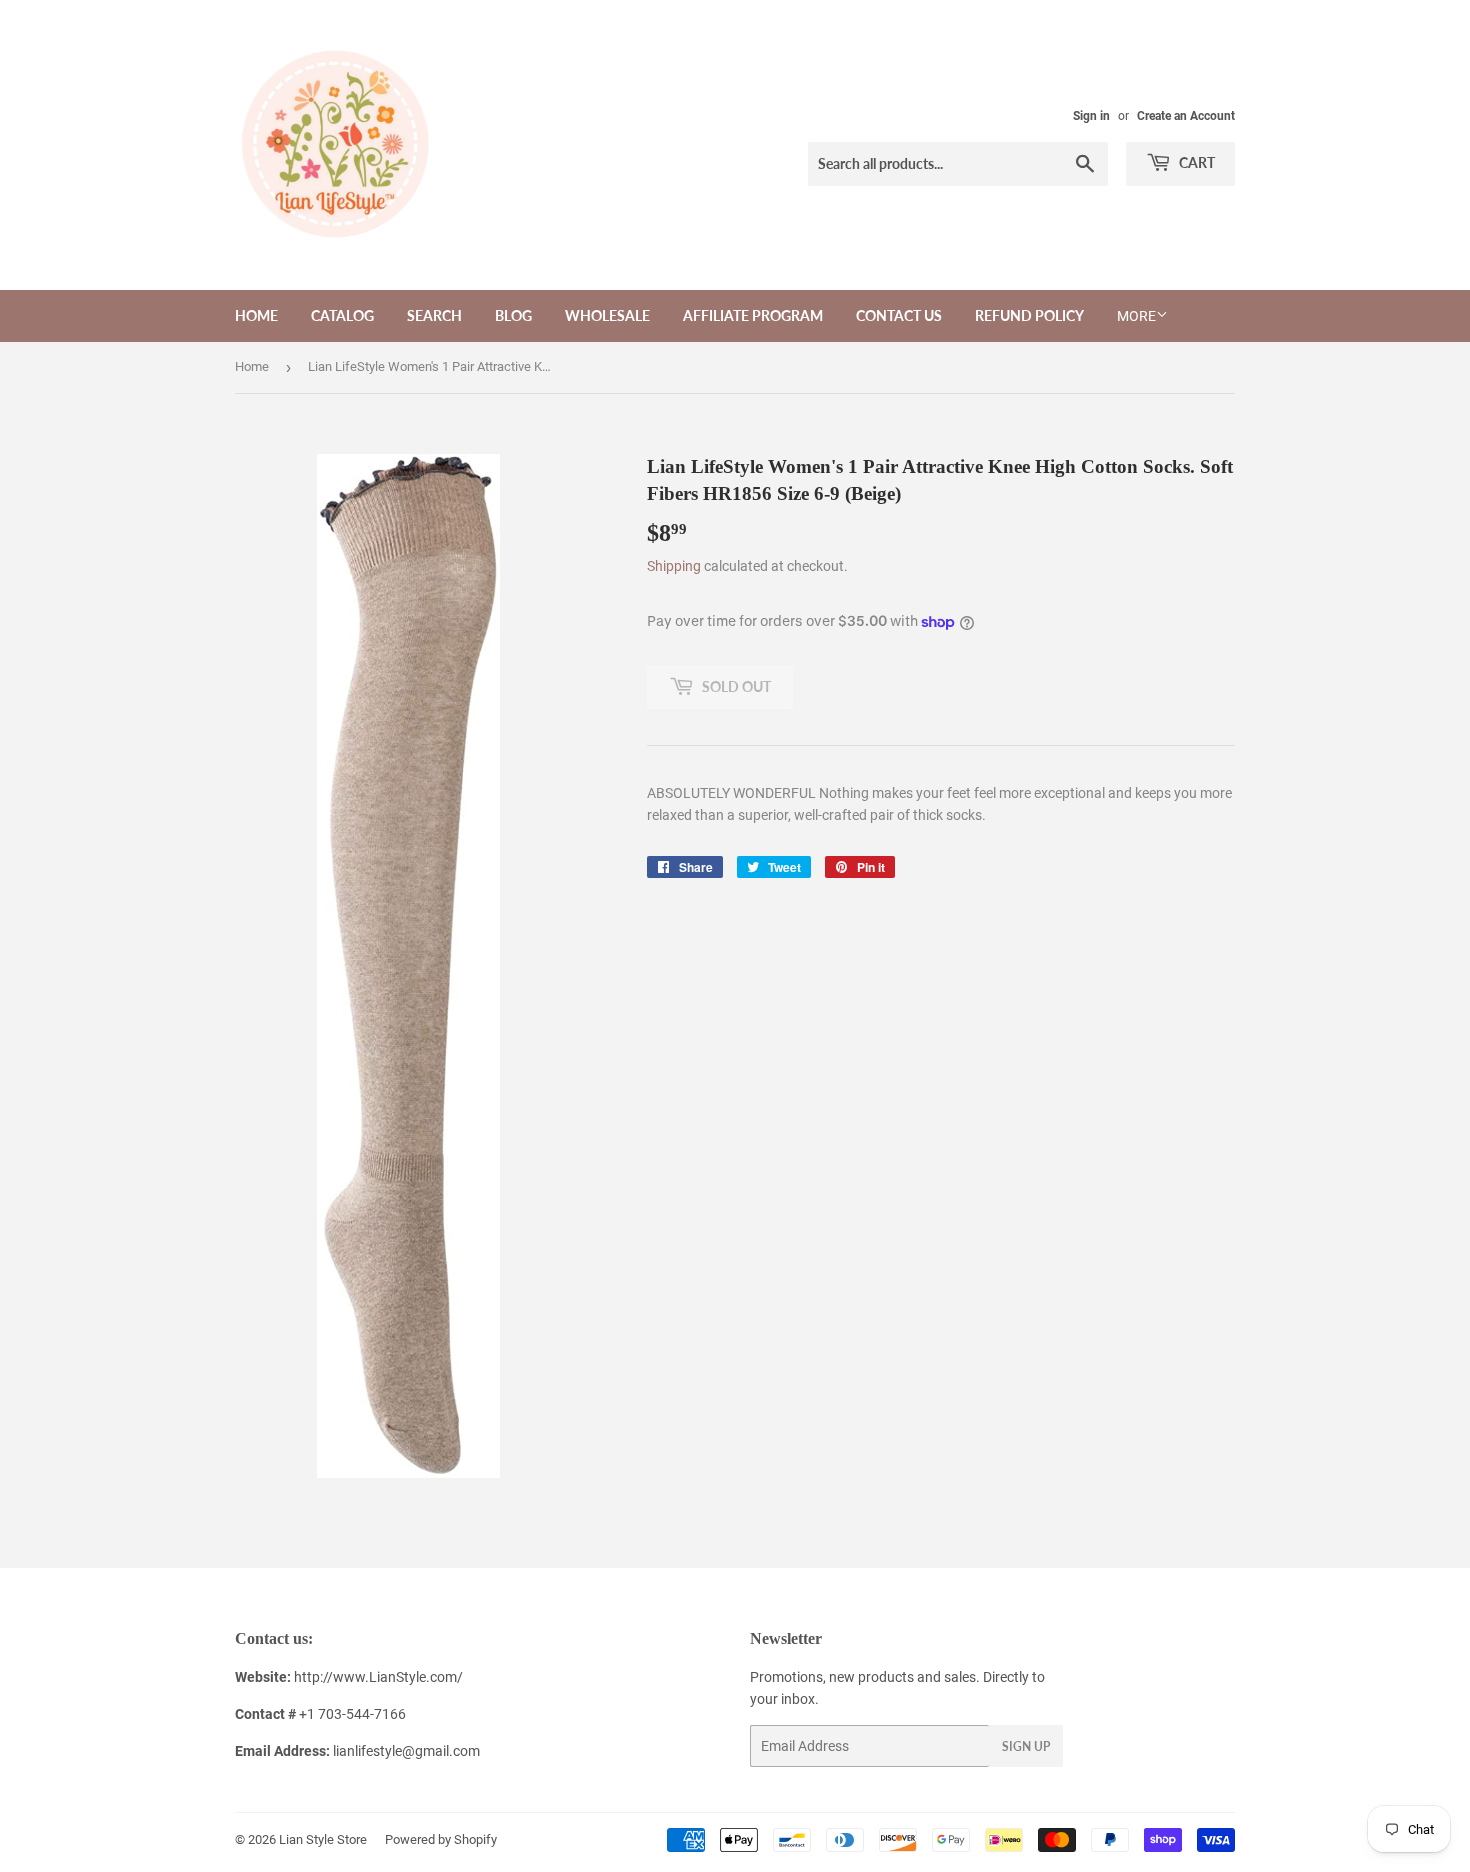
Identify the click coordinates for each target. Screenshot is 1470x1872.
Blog (513, 315)
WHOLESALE (607, 315)
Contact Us (899, 315)
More (1136, 316)
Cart (1195, 162)
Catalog (342, 315)
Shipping (674, 566)
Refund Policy (1029, 315)
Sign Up (1026, 1746)
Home (256, 315)
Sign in (1091, 116)
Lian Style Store (323, 1839)
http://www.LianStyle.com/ (378, 1677)
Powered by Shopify (441, 1839)
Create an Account (1186, 116)
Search (434, 315)
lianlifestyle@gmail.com (357, 1751)
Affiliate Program (753, 315)
